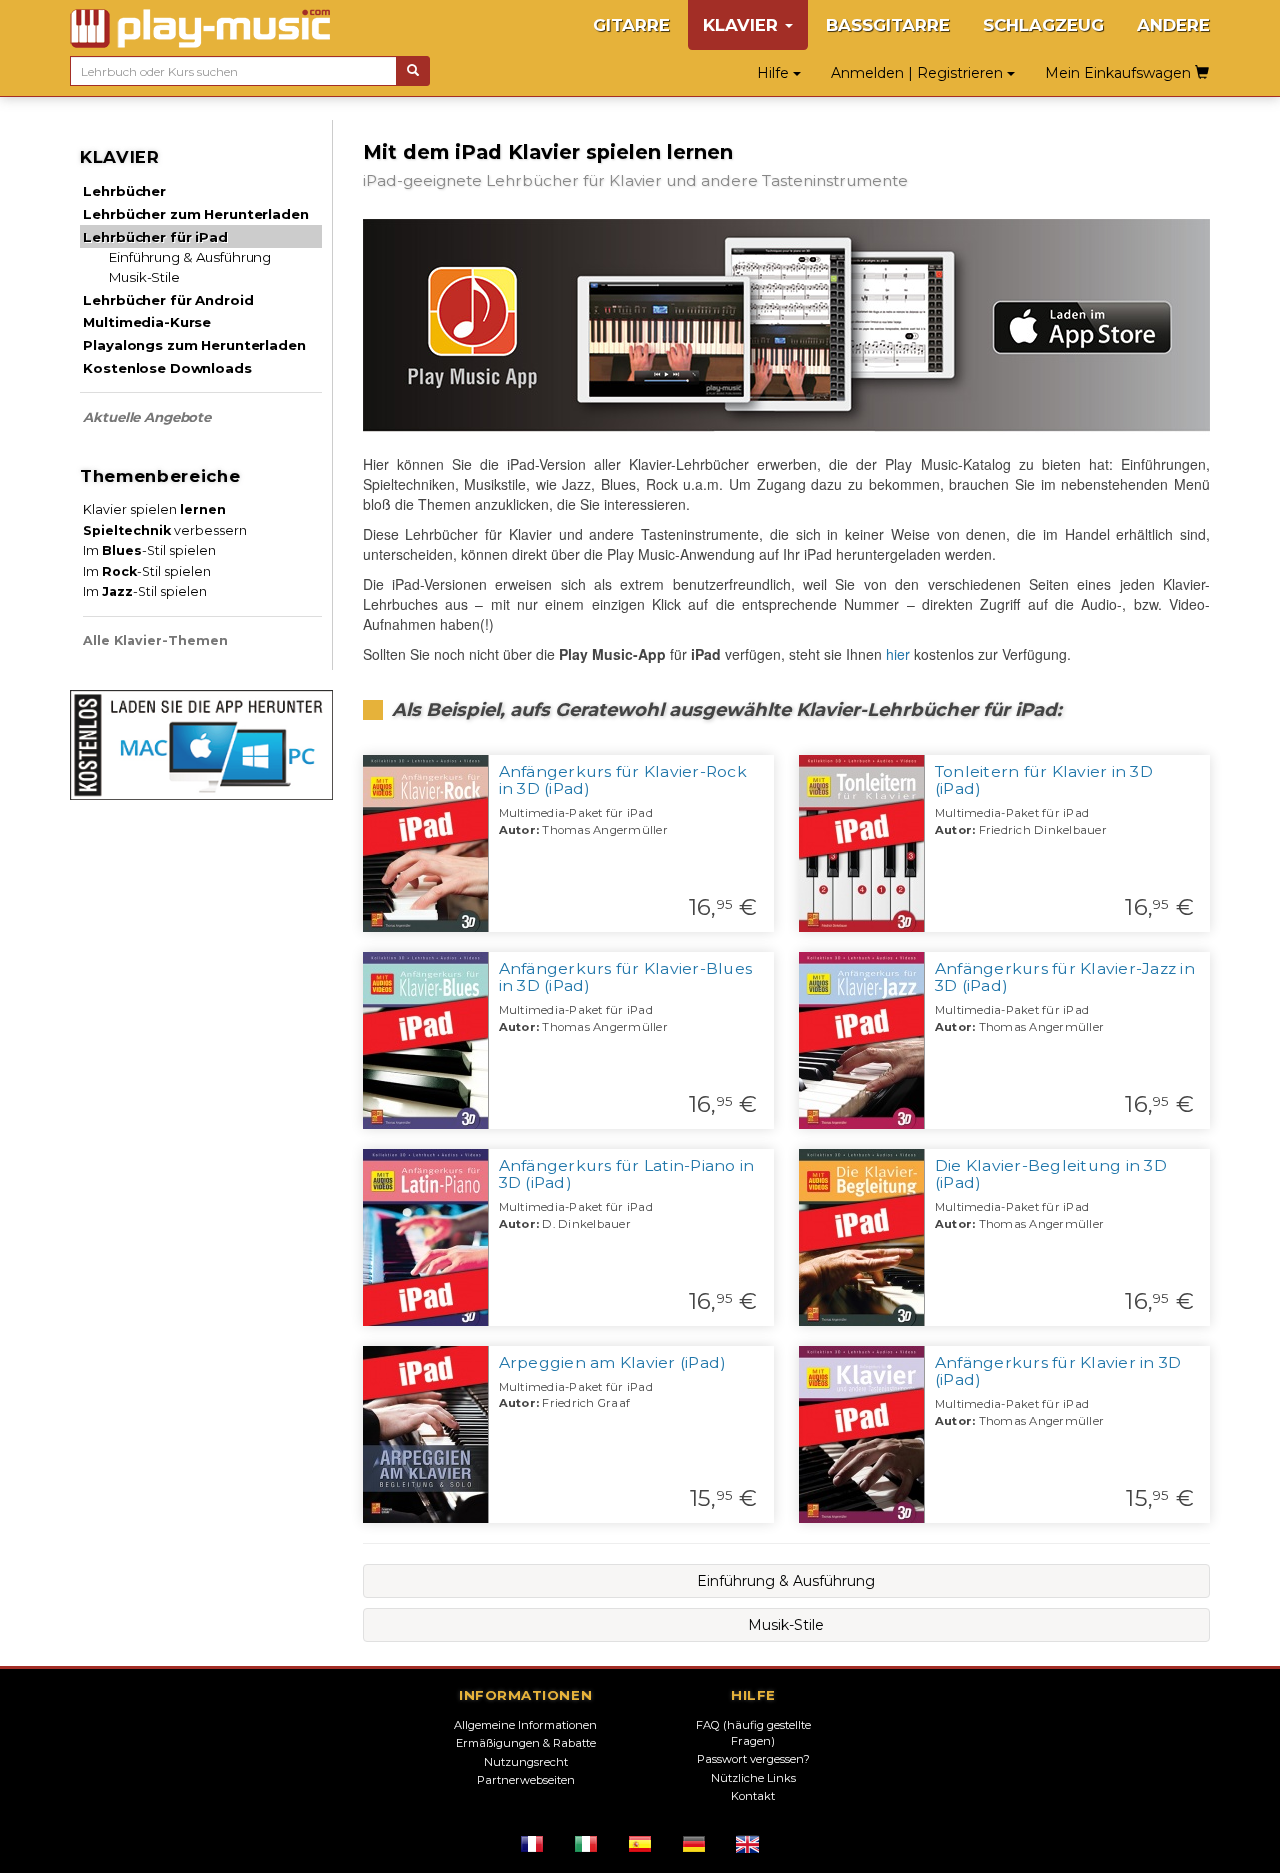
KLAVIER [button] (743, 25)
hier (898, 654)
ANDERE (1173, 25)
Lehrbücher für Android (168, 300)
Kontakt (753, 1796)
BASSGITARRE (888, 25)
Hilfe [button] (775, 73)
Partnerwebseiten (526, 1780)
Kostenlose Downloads (167, 368)
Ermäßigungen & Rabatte (526, 1743)
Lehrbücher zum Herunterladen (195, 214)
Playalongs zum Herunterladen (194, 345)
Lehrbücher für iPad (155, 237)
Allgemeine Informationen (525, 1725)
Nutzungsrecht (526, 1762)
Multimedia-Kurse (147, 322)
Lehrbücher (124, 191)
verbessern (165, 530)
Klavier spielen (154, 509)
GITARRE (631, 25)
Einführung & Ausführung (190, 257)
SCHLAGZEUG (1043, 25)
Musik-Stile (144, 277)
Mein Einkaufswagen (1120, 73)
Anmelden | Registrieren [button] (919, 73)
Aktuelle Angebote (147, 417)
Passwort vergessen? (753, 1759)
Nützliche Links (753, 1778)
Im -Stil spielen (149, 550)
